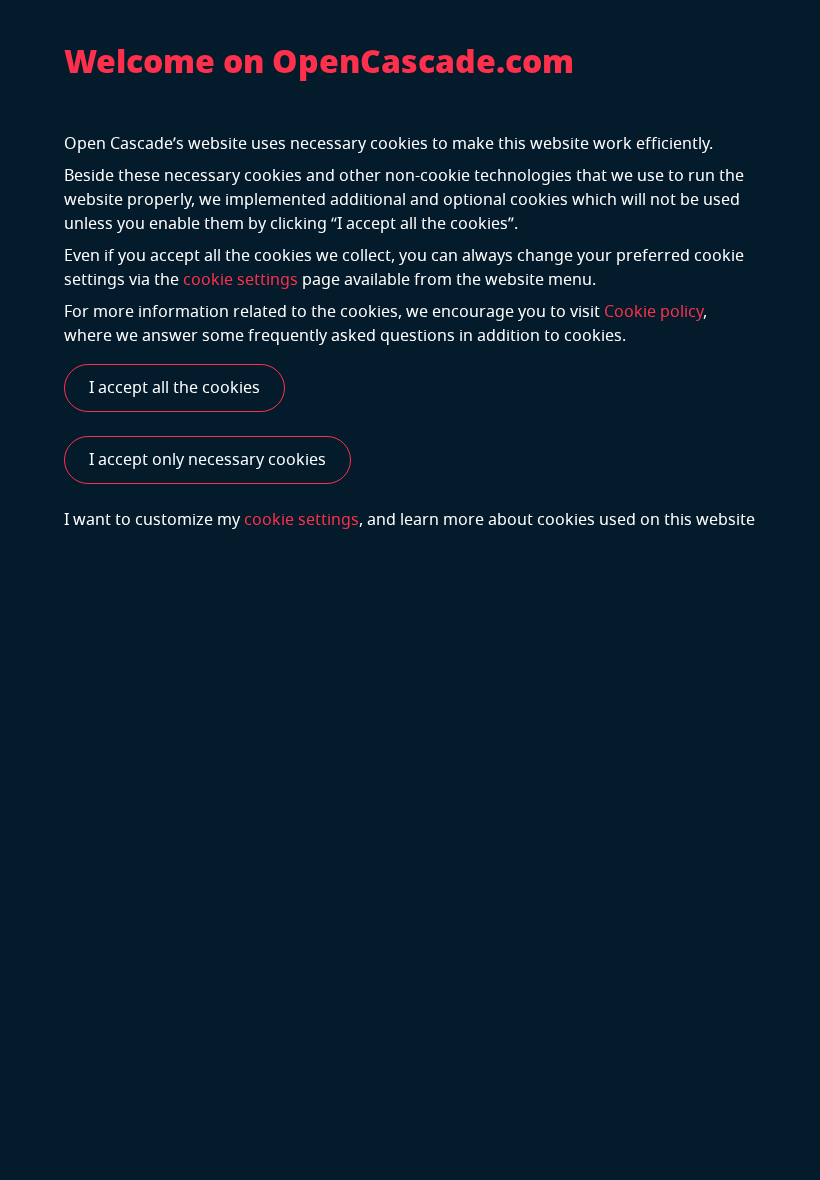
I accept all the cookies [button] (174, 388)
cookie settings (240, 280)
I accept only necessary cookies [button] (207, 460)
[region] (410, 590)
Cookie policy (653, 312)
